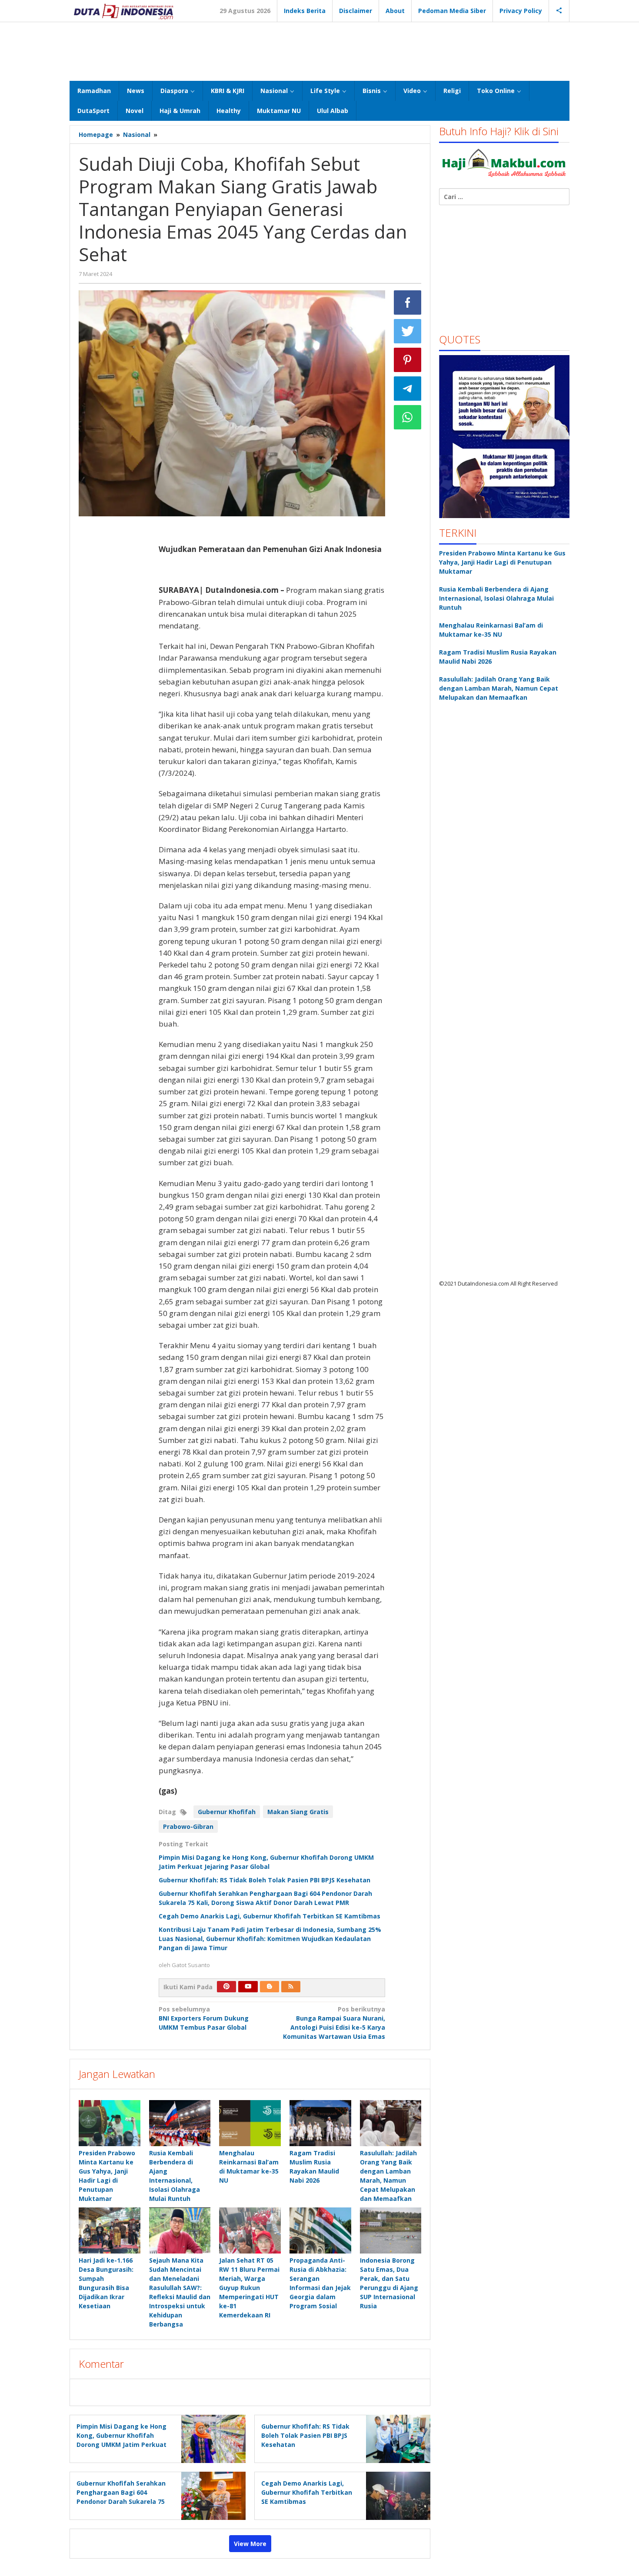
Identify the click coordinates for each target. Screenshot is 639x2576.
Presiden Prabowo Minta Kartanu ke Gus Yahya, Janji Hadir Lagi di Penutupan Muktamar (502, 562)
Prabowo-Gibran (188, 1826)
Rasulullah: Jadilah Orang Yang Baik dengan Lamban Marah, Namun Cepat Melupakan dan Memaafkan (499, 688)
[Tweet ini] (408, 331)
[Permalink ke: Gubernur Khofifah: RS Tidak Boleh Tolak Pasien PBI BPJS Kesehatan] (396, 2438)
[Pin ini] (408, 360)
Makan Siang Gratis (298, 1812)
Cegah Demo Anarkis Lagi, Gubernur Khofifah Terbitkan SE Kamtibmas (270, 1916)
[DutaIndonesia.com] (123, 11)
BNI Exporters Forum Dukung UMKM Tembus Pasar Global (204, 2018)
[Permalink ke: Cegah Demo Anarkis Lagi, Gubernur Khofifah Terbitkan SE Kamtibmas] (396, 2495)
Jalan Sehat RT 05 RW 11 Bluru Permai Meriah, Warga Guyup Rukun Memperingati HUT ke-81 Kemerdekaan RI (249, 2288)
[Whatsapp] (408, 417)
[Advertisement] (319, 50)
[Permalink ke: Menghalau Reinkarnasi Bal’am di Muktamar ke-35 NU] (250, 2123)
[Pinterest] (226, 1987)
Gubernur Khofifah (227, 1812)
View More (250, 2544)
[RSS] (291, 1987)
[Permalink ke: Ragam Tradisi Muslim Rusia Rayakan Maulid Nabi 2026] (320, 2123)
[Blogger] (270, 1987)
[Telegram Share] (408, 389)
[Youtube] (248, 1987)
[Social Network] (559, 11)
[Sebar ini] (408, 302)
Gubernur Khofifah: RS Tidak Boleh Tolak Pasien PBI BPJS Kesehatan (265, 1880)
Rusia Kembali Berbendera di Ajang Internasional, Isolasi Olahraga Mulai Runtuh (496, 598)
